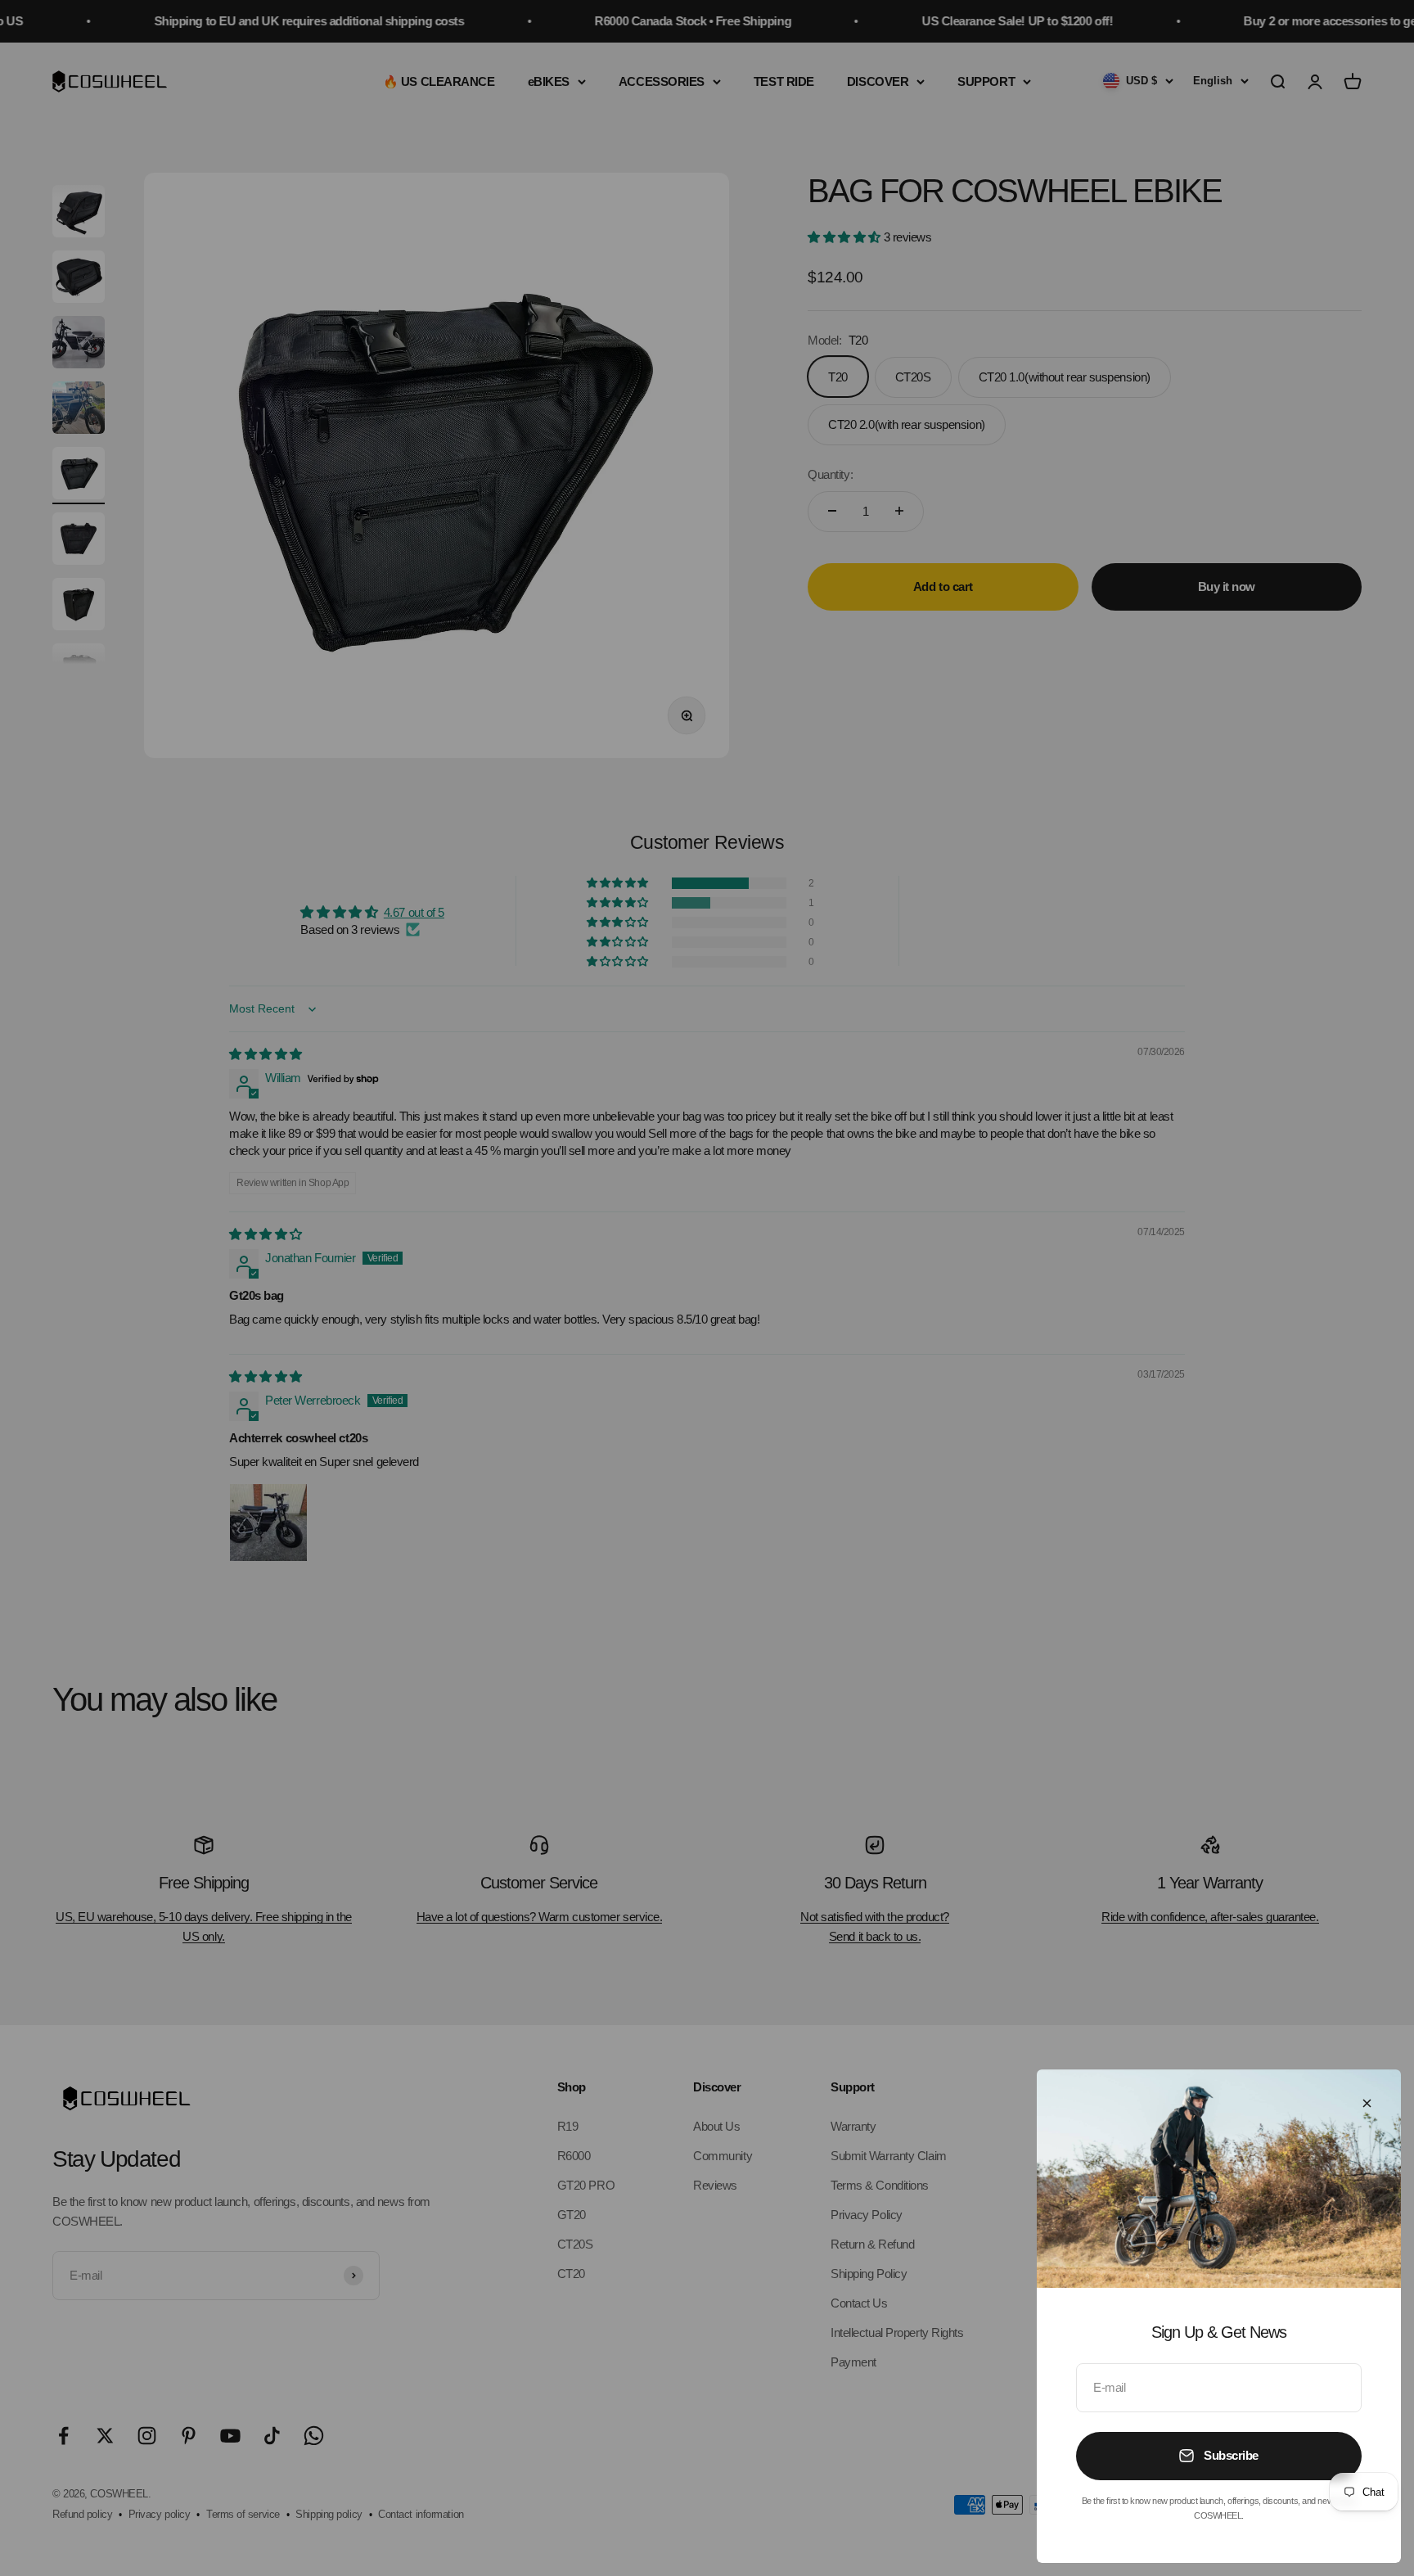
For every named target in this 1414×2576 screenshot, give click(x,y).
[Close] (1367, 2103)
